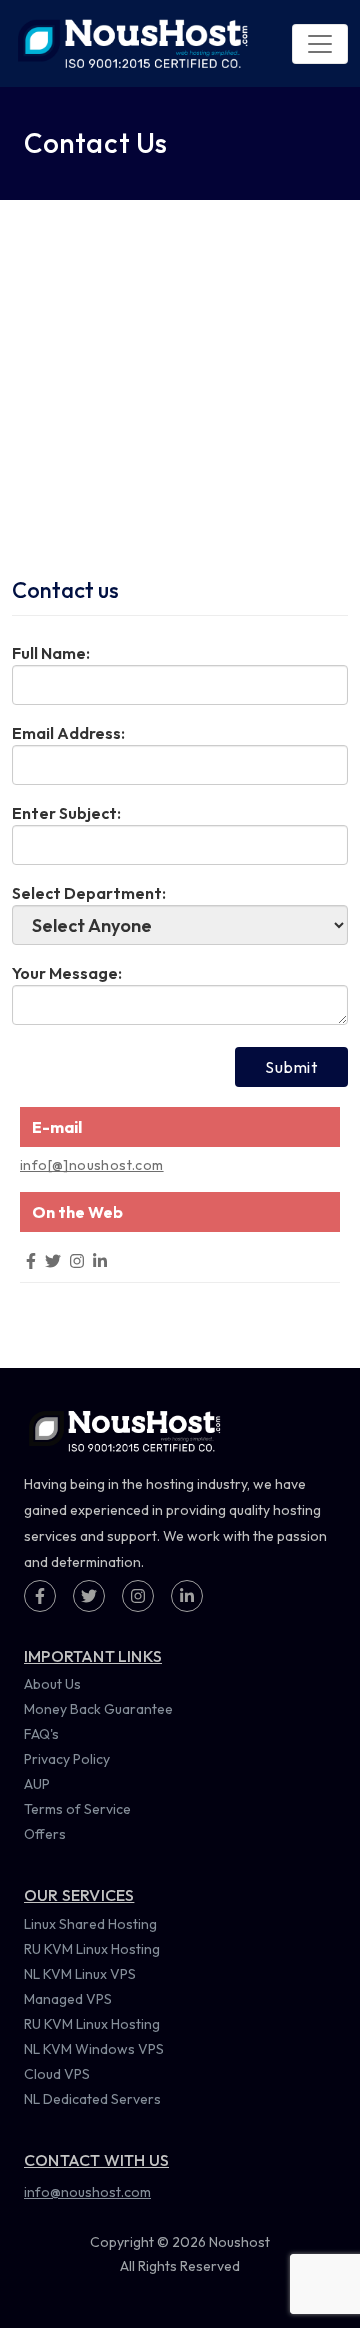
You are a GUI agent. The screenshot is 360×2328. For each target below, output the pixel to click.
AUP (37, 1784)
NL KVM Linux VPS (80, 1974)
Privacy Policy (67, 1759)
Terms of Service (77, 1809)
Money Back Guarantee (98, 1709)
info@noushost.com (87, 2192)
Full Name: (51, 653)
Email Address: (68, 733)
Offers (45, 1834)
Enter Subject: (66, 813)
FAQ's (41, 1734)
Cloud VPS (57, 2074)
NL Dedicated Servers (92, 2099)
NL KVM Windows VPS (94, 2049)
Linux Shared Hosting (90, 1924)
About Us (52, 1684)
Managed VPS (68, 1999)
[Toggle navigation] (320, 44)
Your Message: (67, 973)
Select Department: (89, 893)
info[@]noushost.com (92, 1165)
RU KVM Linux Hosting (92, 1949)
